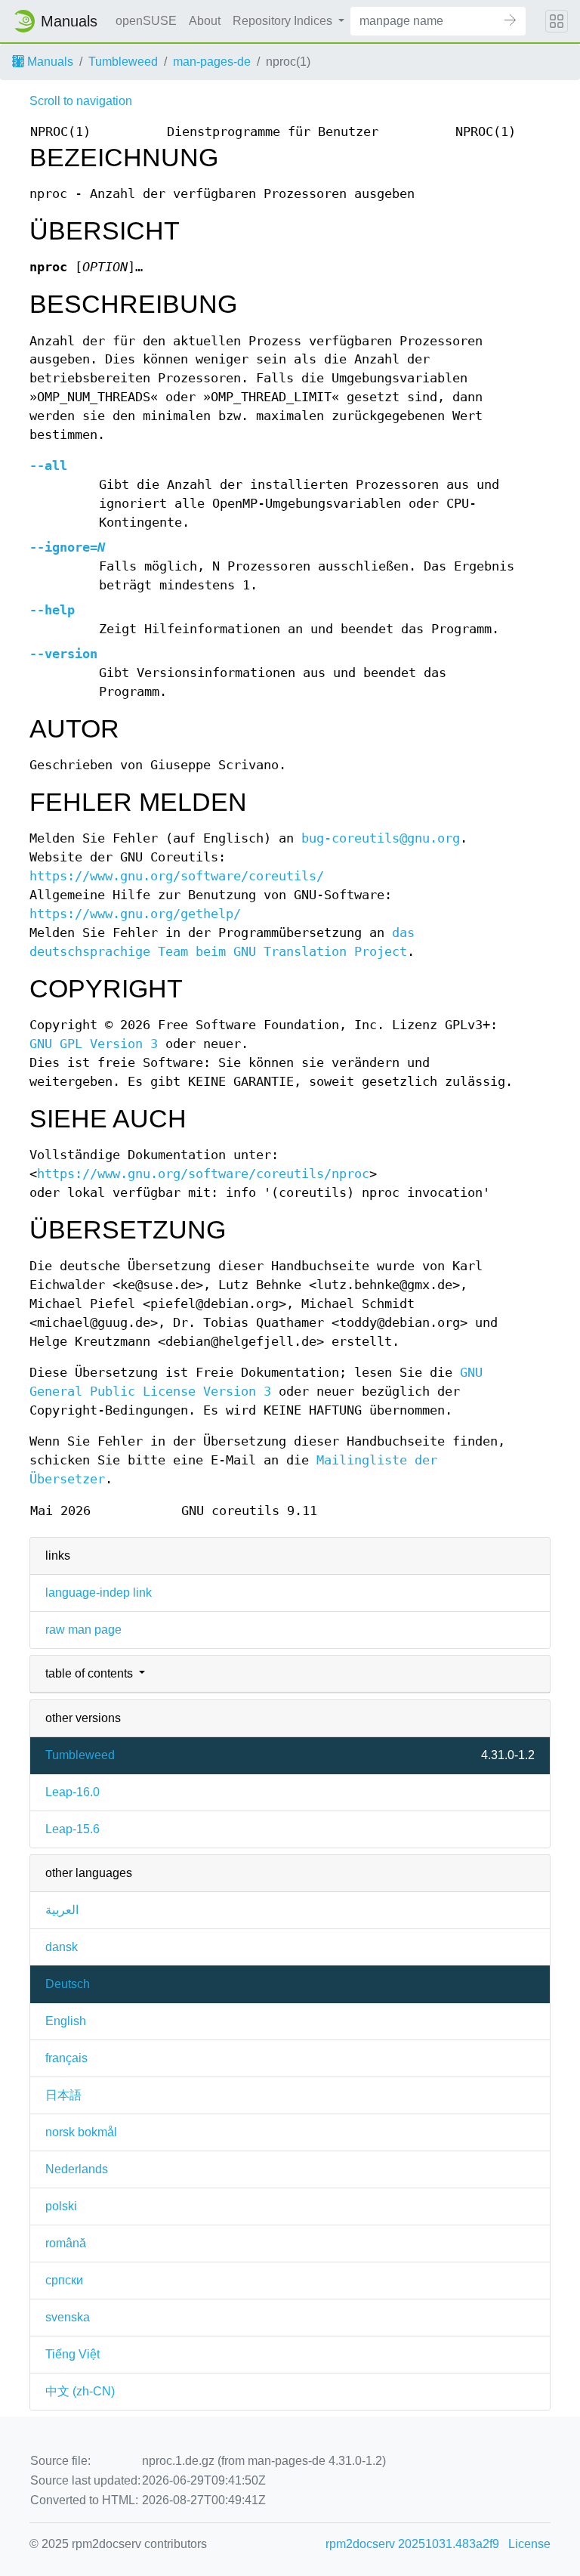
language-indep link (99, 1593)
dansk (62, 1947)
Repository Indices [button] (284, 21)
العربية (62, 1910)
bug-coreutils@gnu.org (381, 838)
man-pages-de (212, 62)
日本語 (63, 2095)
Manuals (49, 62)
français (66, 2058)
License (529, 2544)
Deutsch (68, 1984)
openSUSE (146, 21)
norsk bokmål (81, 2132)
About (205, 21)
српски (64, 2280)
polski (61, 2206)
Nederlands (77, 2169)
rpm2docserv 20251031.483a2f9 (412, 2544)
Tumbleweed (123, 62)
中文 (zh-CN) (80, 2391)
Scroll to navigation (81, 101)
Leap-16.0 (72, 1792)
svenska (68, 2317)
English (66, 2021)
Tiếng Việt (72, 2354)
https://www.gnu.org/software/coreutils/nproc (203, 1174)
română (66, 2243)
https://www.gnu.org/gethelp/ (135, 914)
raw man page (83, 1630)
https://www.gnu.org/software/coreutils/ (177, 876)
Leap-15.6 (72, 1829)
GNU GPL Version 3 (94, 1044)
